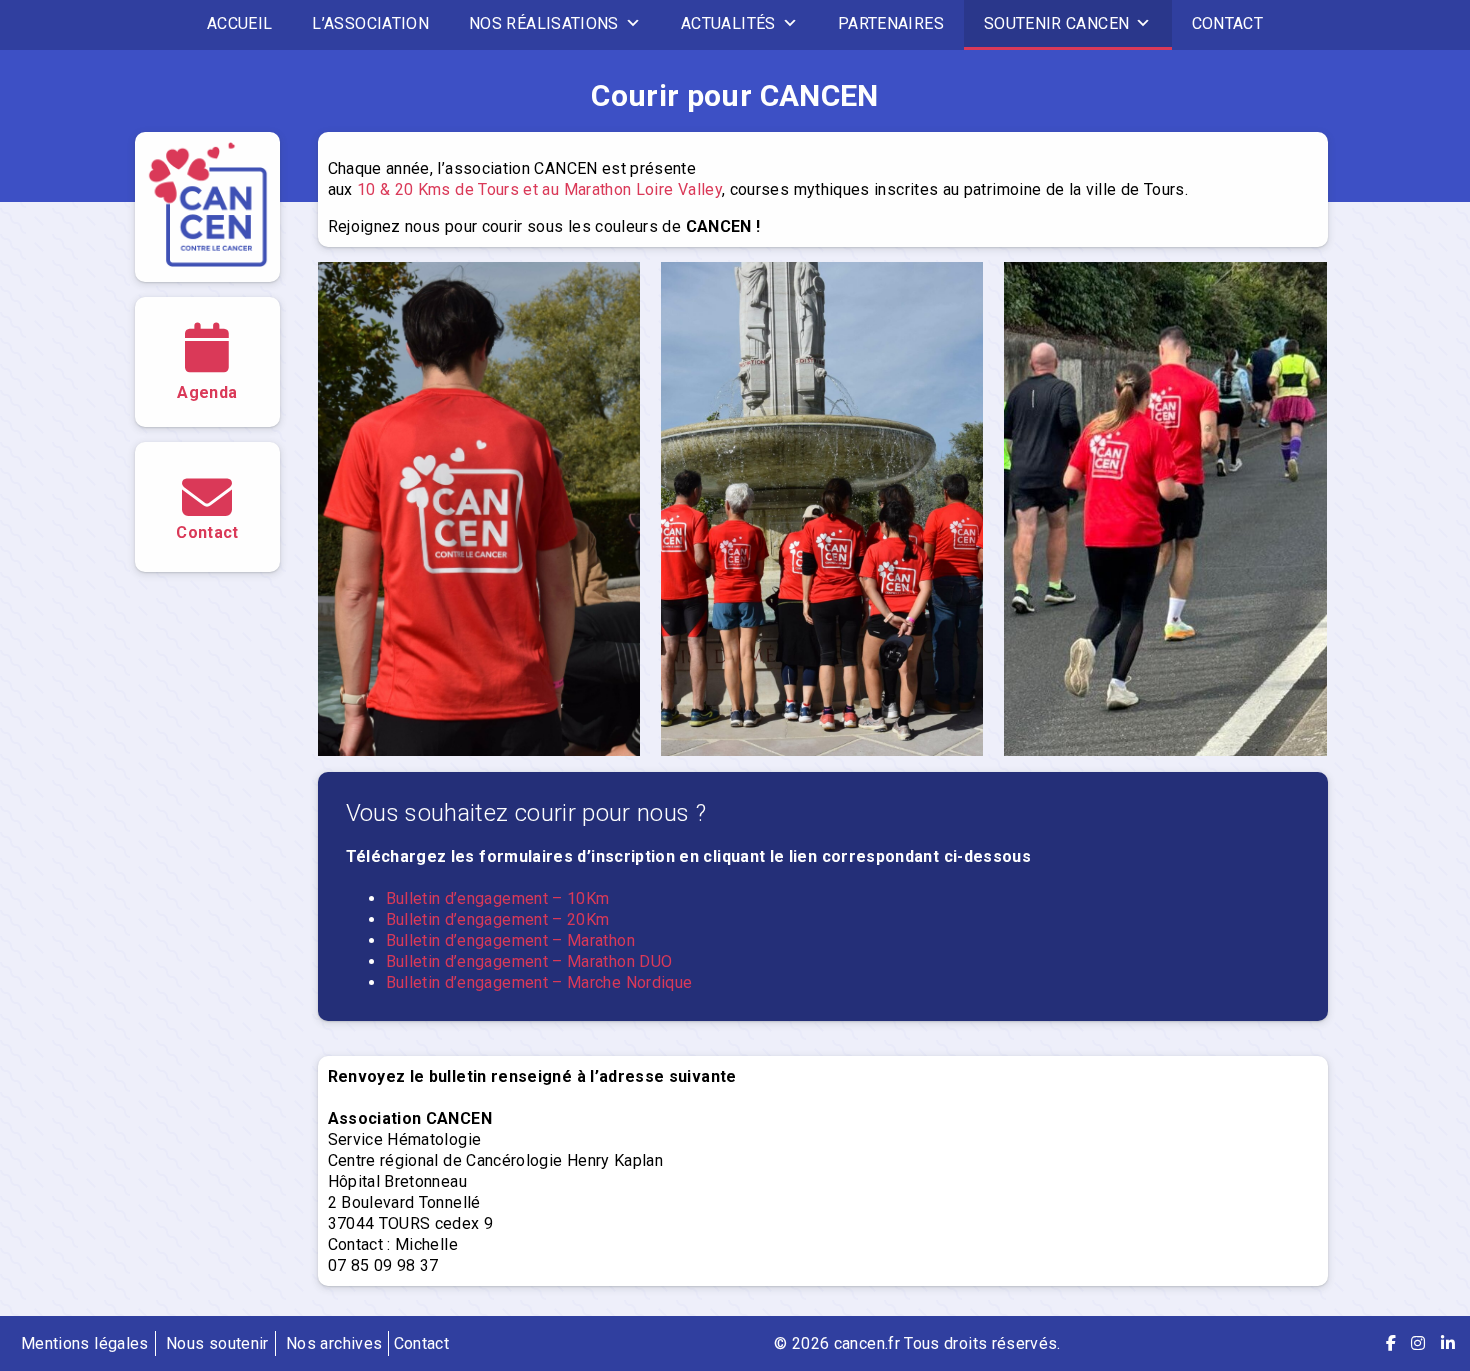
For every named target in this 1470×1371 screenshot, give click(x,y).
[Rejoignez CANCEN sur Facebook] (1391, 1343)
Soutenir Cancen (1056, 23)
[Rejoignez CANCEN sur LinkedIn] (1448, 1343)
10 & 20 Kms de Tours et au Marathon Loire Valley (537, 189)
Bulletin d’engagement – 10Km (498, 898)
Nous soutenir (217, 1343)
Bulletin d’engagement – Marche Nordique (539, 982)
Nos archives (334, 1343)
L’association (370, 23)
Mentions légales (85, 1343)
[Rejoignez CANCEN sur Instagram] (1418, 1343)
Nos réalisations (544, 23)
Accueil (240, 23)
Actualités (728, 23)
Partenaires (891, 23)
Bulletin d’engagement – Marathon (510, 940)
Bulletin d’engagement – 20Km (498, 919)
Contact (1228, 23)
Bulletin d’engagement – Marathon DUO (529, 961)
